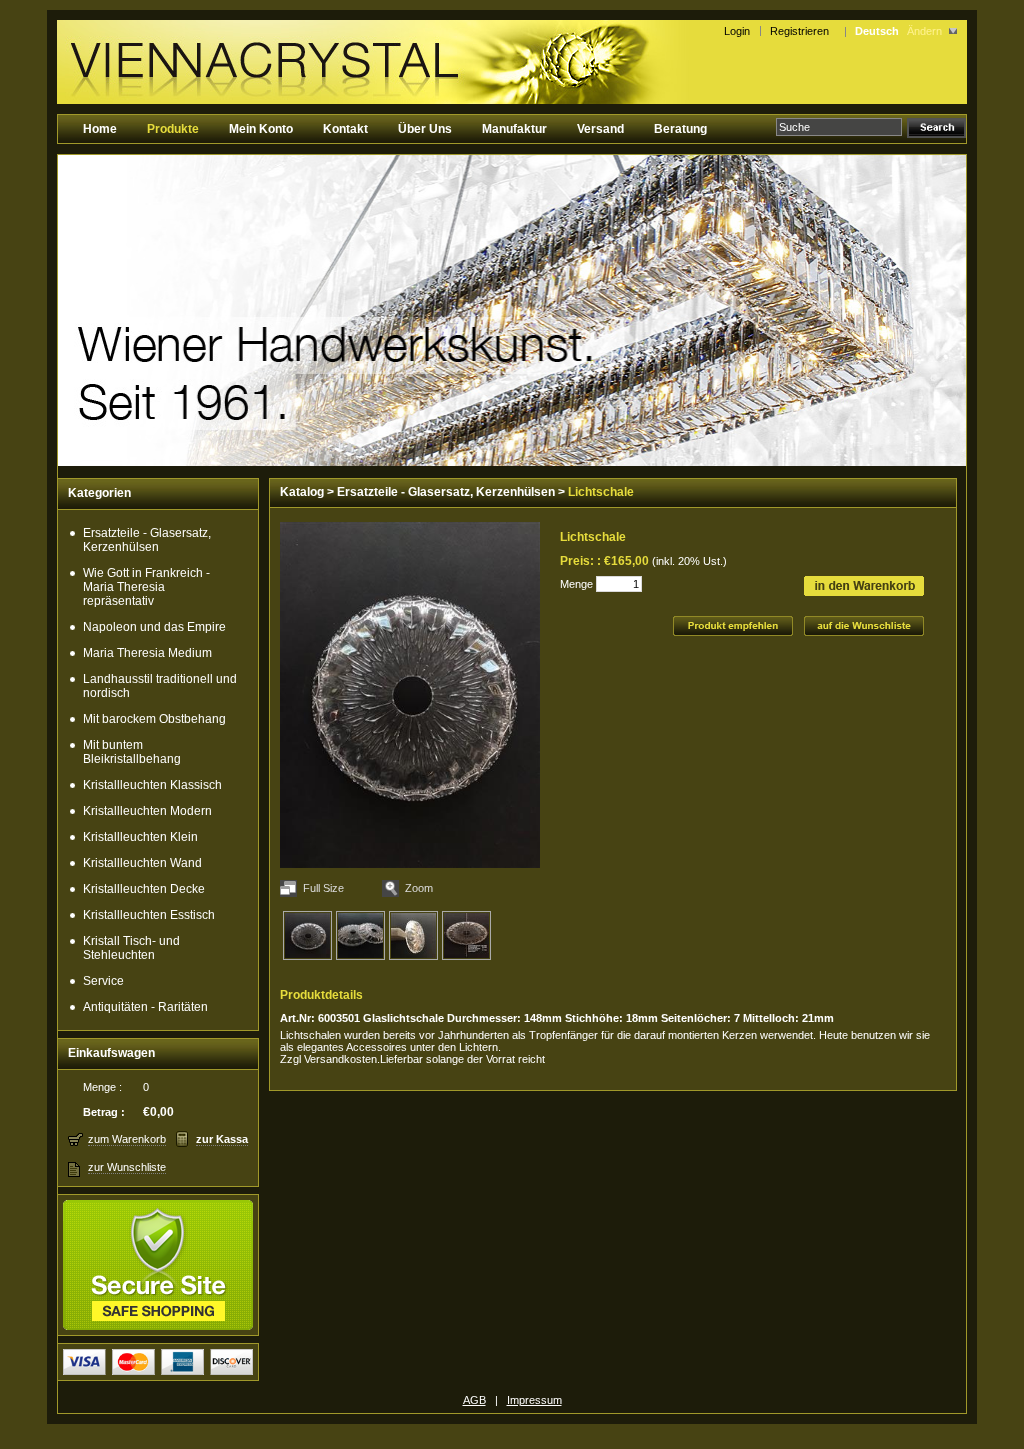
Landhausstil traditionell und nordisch (160, 686)
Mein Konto (261, 129)
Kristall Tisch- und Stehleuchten (131, 948)
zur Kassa (222, 1139)
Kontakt (345, 129)
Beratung (680, 129)
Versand (600, 129)
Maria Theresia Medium (147, 653)
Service (103, 981)
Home (100, 129)
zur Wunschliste (127, 1167)
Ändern (924, 31)
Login (737, 31)
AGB (474, 1400)
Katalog (302, 492)
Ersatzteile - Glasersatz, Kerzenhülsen (147, 540)
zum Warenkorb (127, 1139)
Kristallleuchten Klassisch (152, 785)
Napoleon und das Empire (154, 627)
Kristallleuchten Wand (142, 863)
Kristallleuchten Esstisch (149, 915)
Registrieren (802, 31)
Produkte (173, 129)
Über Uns (425, 129)
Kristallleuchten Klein (140, 837)
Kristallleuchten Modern (147, 811)
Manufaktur (514, 129)
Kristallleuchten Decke (144, 889)
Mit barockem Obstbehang (154, 719)
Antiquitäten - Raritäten (145, 1007)
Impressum (534, 1400)
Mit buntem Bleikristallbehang (132, 752)
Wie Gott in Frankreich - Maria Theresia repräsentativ (146, 587)
